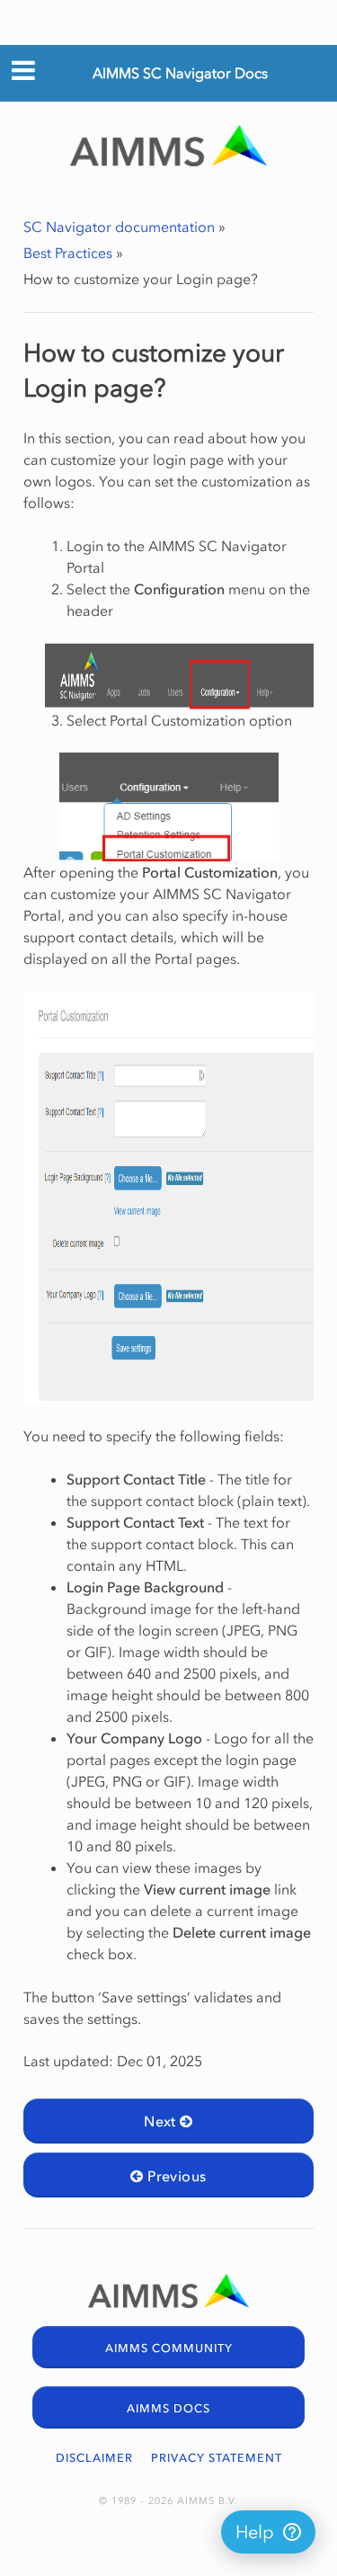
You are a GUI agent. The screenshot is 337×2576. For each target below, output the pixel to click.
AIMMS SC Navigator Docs (180, 73)
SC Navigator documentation (119, 227)
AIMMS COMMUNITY (169, 2348)
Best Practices (68, 253)
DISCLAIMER (94, 2458)
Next (162, 2121)
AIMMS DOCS (168, 2408)
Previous (175, 2176)
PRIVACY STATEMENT (217, 2458)
